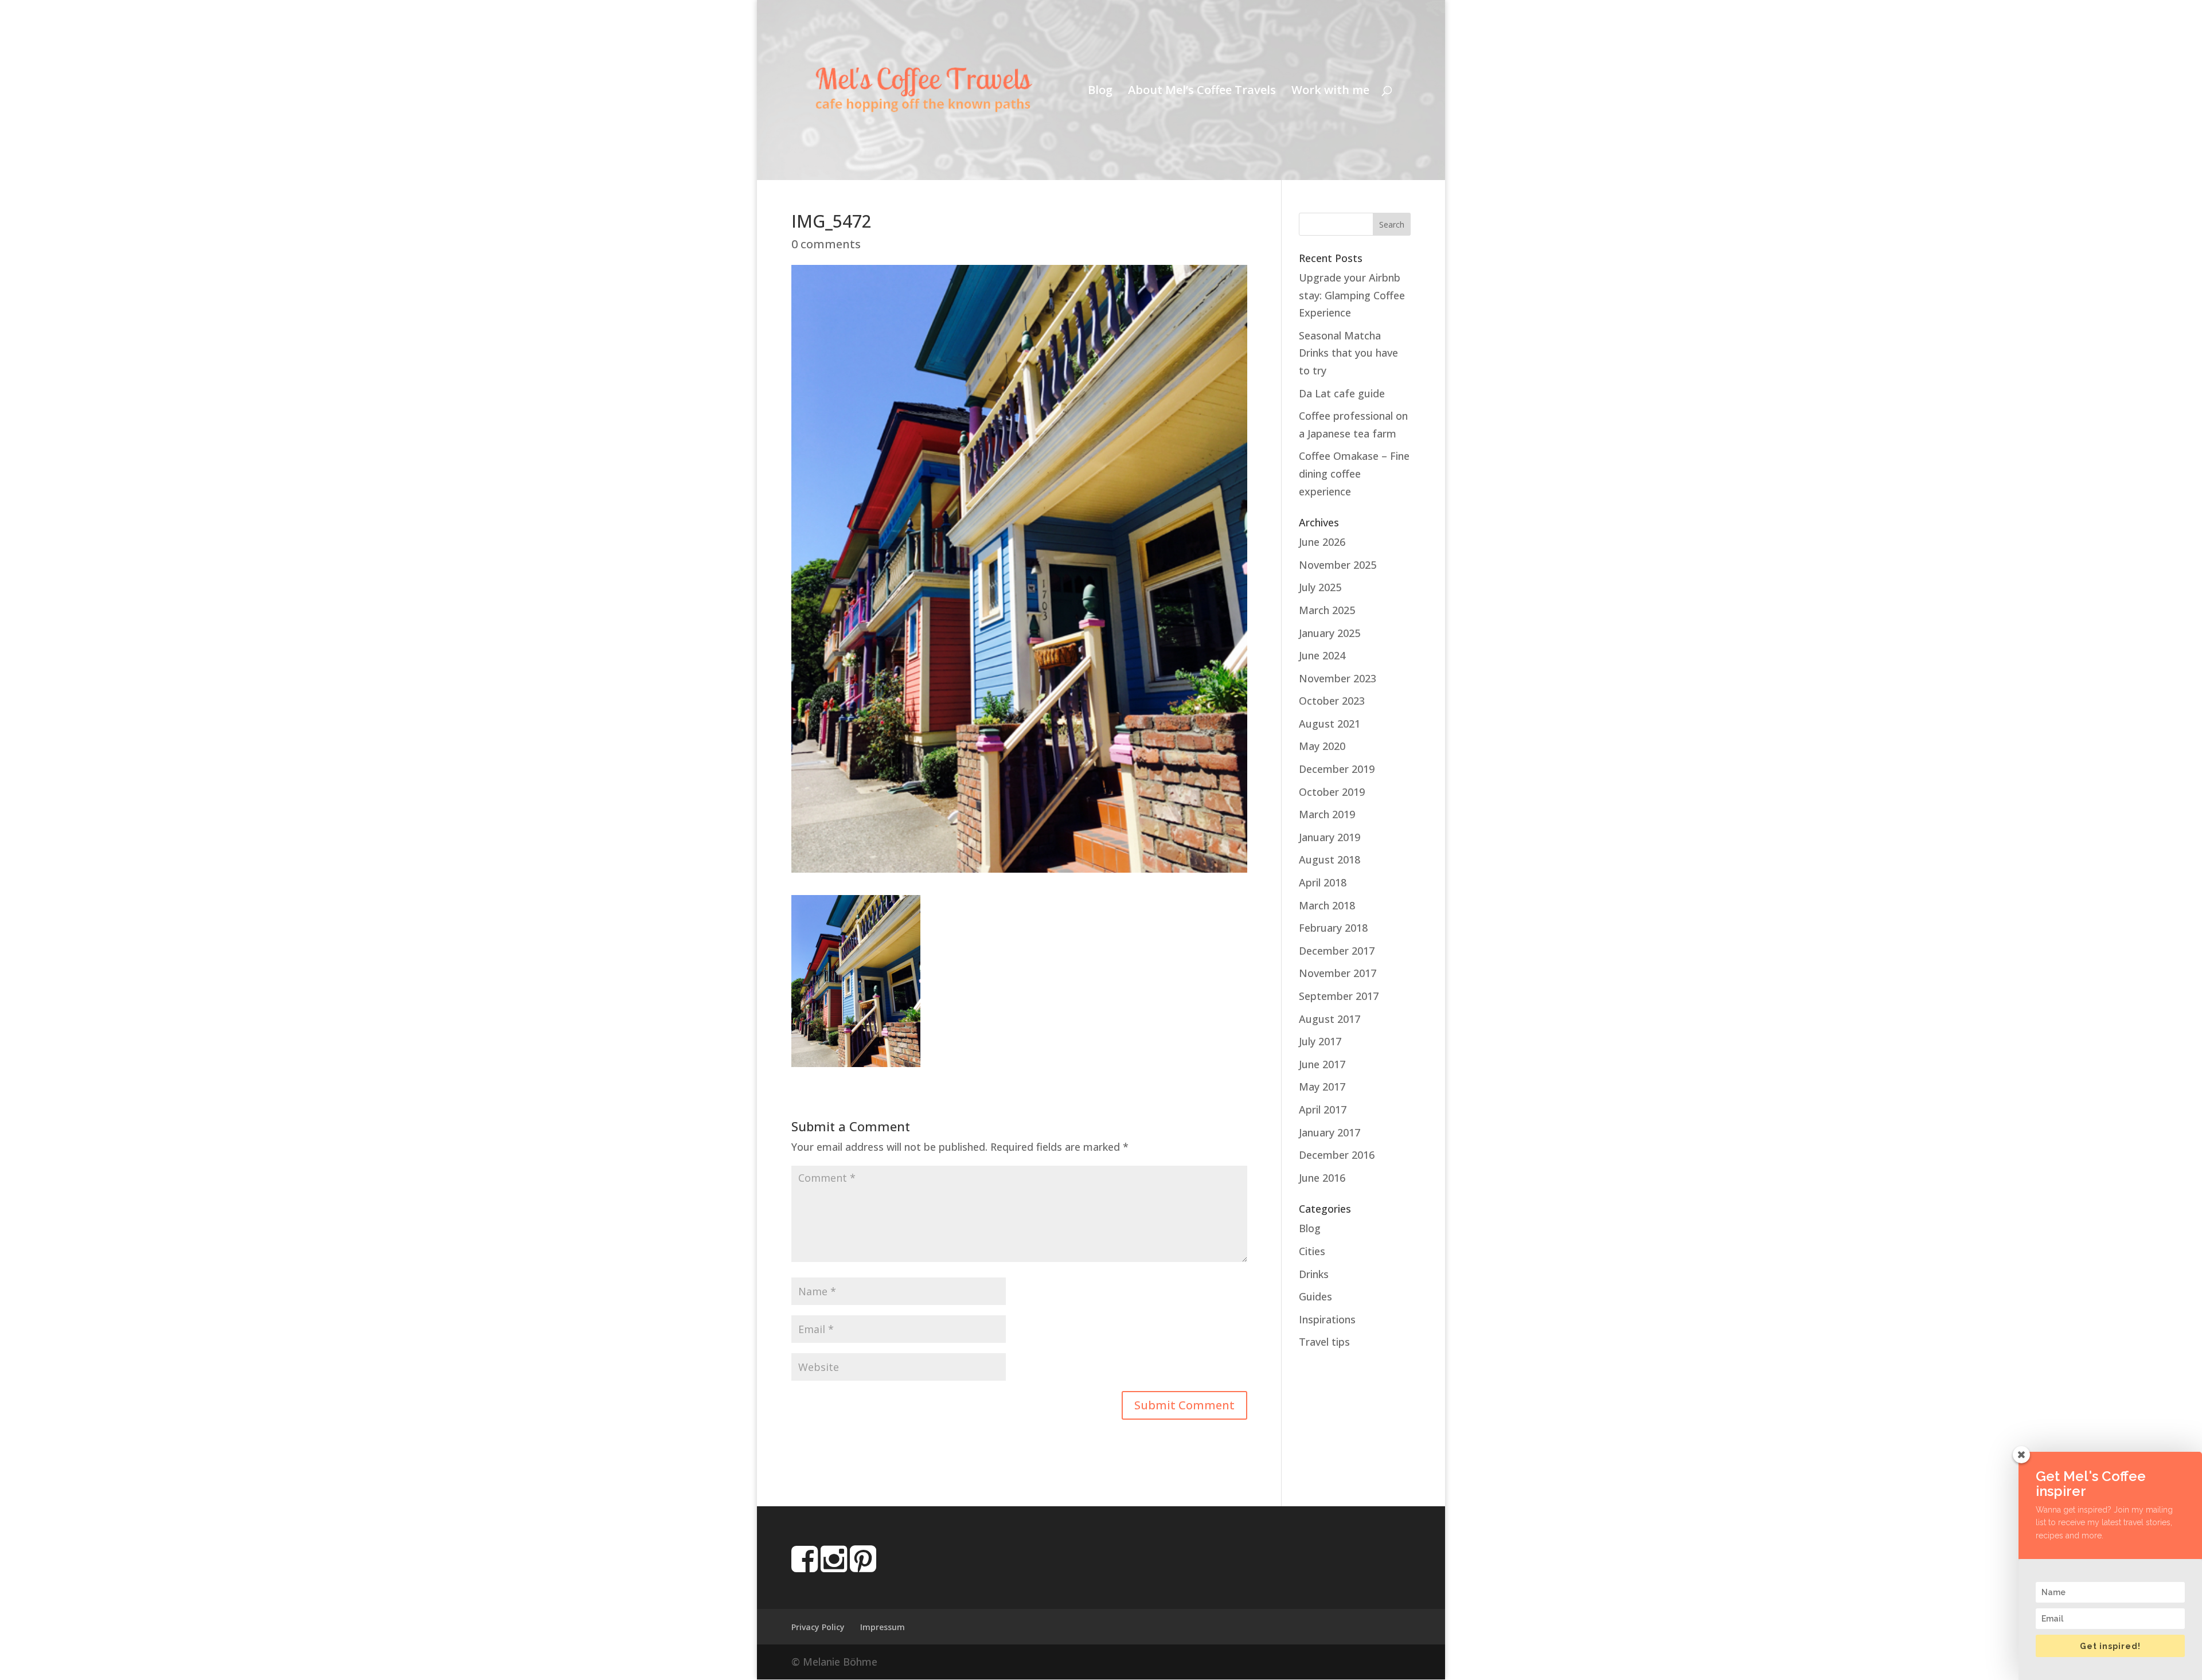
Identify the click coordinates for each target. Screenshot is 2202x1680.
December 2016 (1337, 1155)
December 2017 (1337, 951)
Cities (1312, 1251)
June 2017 (1322, 1064)
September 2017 (1339, 996)
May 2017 (1322, 1087)
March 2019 (1327, 814)
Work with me (1330, 92)
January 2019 (1330, 837)
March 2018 (1327, 905)
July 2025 (1320, 587)
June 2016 (1322, 1178)
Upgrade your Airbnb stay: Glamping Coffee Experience (1352, 295)
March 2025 (1327, 610)
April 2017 (1323, 1109)
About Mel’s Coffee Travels (1202, 92)
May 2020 (1322, 746)
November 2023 (1338, 678)
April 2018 (1323, 882)
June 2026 (1322, 542)
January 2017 (1330, 1132)
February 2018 (1333, 928)
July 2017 (1320, 1041)
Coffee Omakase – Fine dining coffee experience (1354, 473)
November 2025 (1338, 565)
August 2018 (1330, 859)
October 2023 (1332, 701)
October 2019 (1332, 792)
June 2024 (1322, 655)
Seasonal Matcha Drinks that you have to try (1348, 353)
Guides (1315, 1296)
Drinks (1314, 1274)
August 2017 (1330, 1019)
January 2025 (1330, 633)
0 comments (826, 244)
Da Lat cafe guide (1342, 393)
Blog (1100, 92)
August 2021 (1330, 724)
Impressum (883, 1627)
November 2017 (1338, 973)
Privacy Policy (818, 1627)
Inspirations (1327, 1319)
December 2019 (1337, 769)
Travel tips (1324, 1342)
